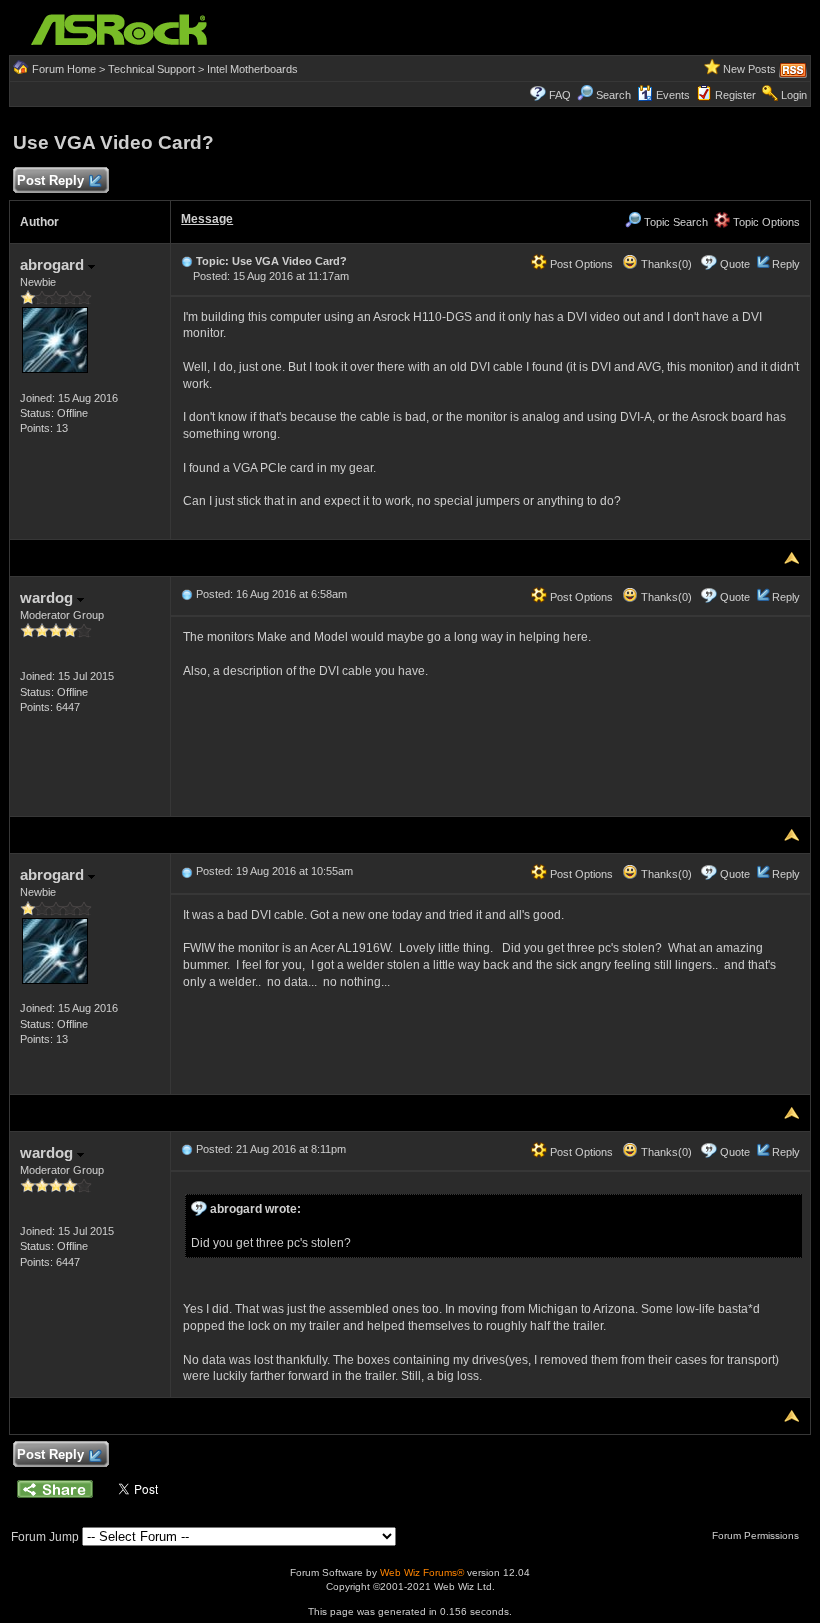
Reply (786, 264)
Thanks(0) (665, 264)
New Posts (749, 69)
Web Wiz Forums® (422, 1572)
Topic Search (674, 222)
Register (735, 95)
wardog (48, 597)
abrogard (54, 264)
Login (794, 95)
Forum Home (64, 69)
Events (673, 95)
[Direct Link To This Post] (187, 261)
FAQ (560, 95)
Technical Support (151, 69)
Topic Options (765, 222)
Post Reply (50, 180)
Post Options (580, 264)
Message (207, 219)
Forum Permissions (757, 1535)
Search (613, 95)
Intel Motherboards (252, 69)
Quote (735, 264)
